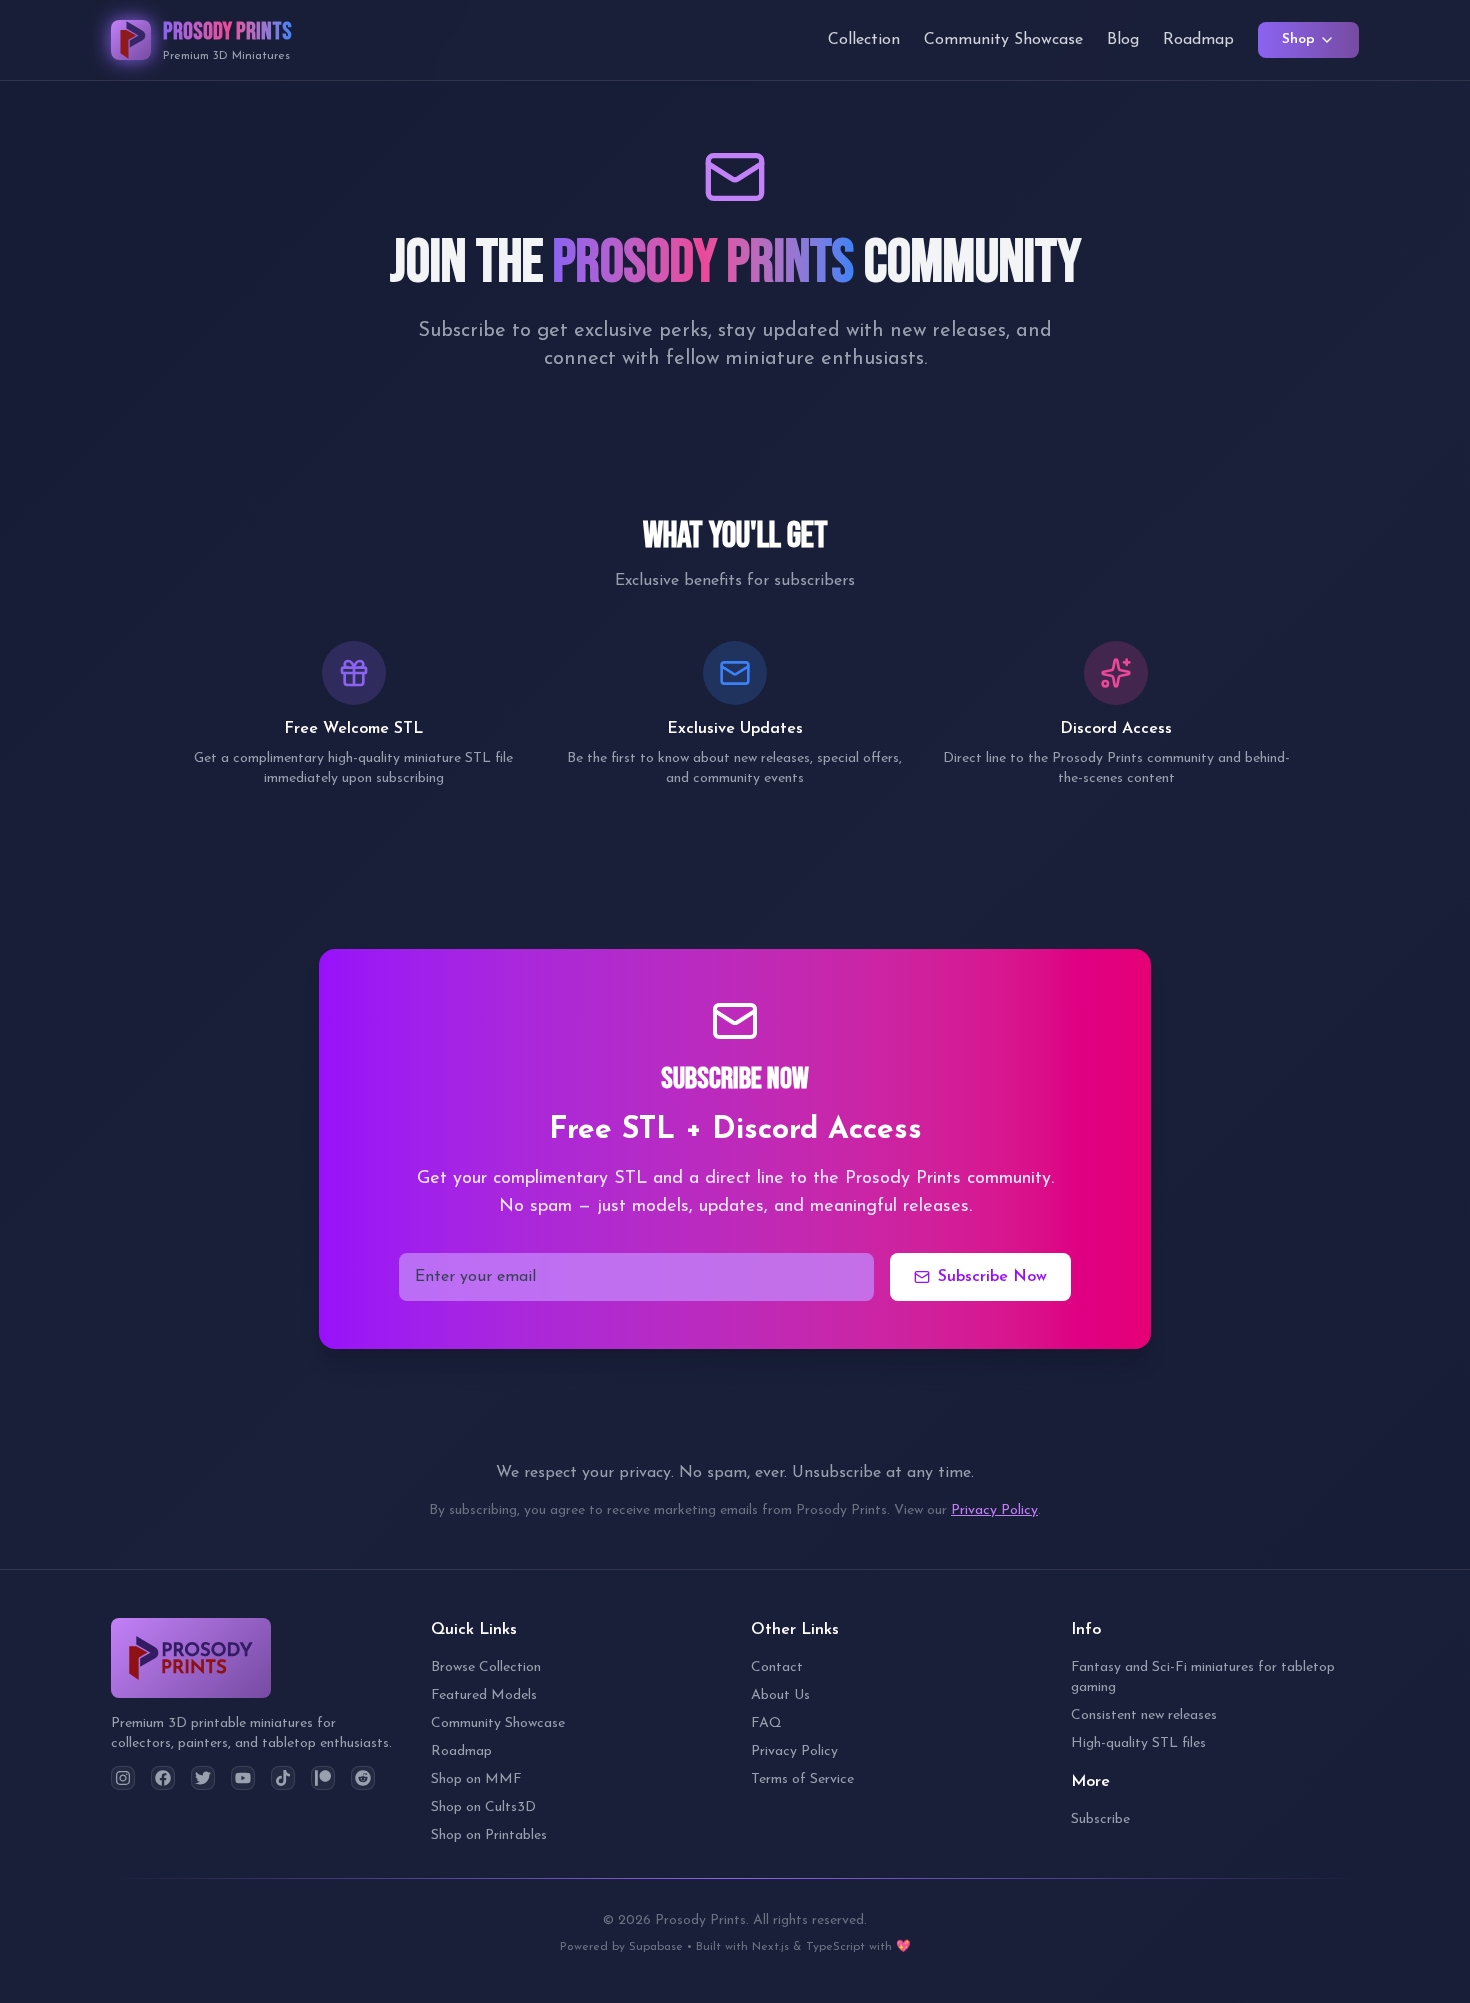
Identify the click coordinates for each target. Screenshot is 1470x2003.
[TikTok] (283, 1778)
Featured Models (484, 1695)
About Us (780, 1695)
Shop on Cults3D (483, 1807)
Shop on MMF (476, 1779)
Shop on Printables (489, 1835)
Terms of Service (802, 1779)
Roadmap (1198, 40)
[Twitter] (203, 1778)
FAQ (766, 1723)
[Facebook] (163, 1778)
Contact (777, 1667)
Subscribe (1100, 1819)
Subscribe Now (992, 1277)
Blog (1123, 40)
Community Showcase (1003, 40)
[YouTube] (243, 1778)
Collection (864, 40)
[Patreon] (323, 1778)
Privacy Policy (994, 1510)
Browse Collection (486, 1667)
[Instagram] (123, 1778)
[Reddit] (363, 1778)
